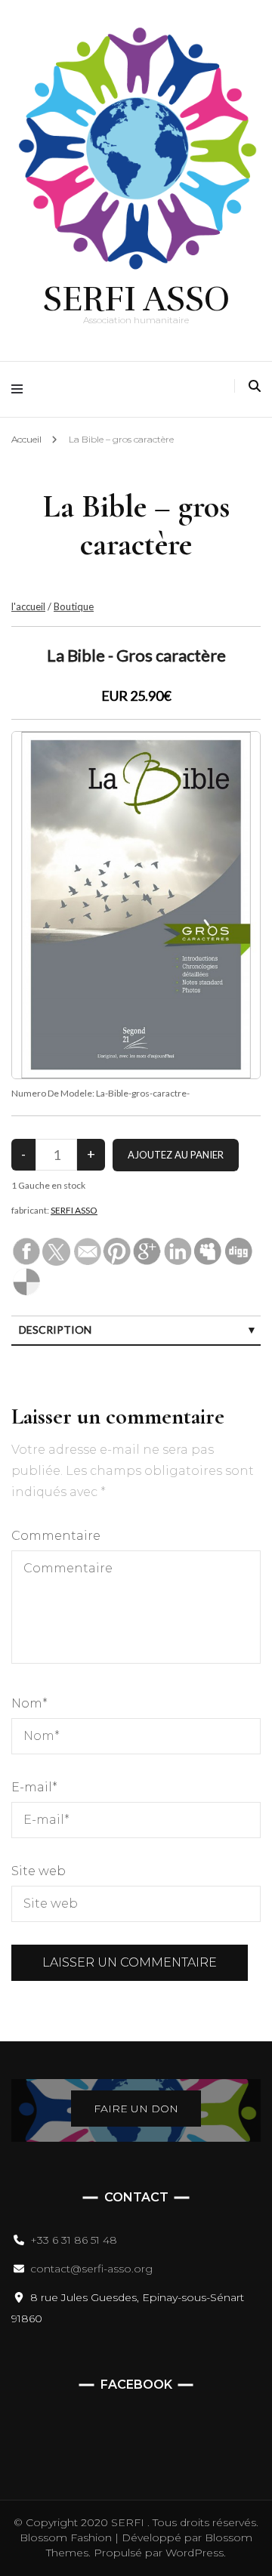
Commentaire (56, 1536)
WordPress (195, 2553)
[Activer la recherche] (255, 386)
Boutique (74, 606)
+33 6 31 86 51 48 (74, 2240)
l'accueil (28, 606)
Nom (29, 1703)
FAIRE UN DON (136, 2109)
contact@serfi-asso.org (91, 2269)
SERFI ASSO (136, 299)
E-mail (34, 1787)
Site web (39, 1871)
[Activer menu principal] (21, 389)
